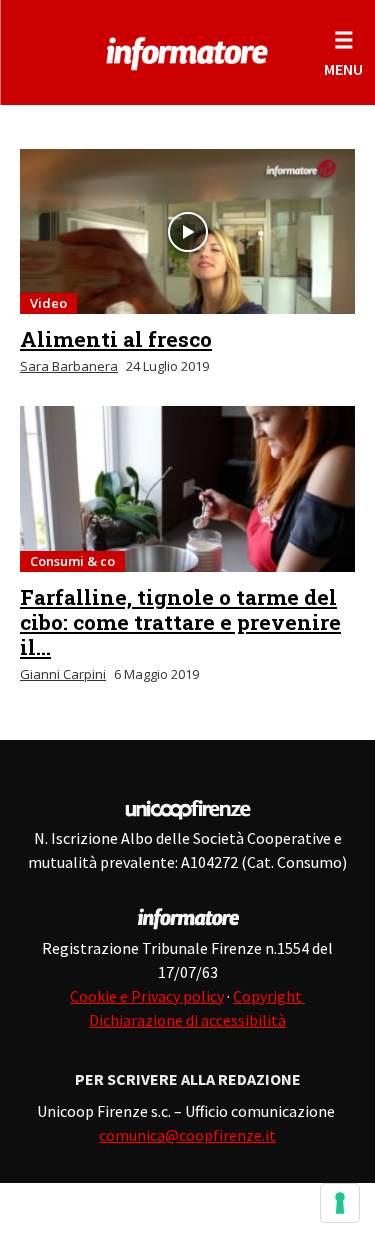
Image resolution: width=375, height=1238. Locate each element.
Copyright (269, 996)
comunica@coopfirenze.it (187, 1135)
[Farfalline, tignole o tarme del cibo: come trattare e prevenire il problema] (187, 488)
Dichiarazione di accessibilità (187, 1020)
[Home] (187, 50)
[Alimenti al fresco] (187, 231)
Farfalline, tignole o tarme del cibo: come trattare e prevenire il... (180, 622)
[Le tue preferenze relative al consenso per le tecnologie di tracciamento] (340, 1203)
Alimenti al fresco (116, 339)
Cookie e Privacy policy (147, 996)
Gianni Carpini (63, 674)
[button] (343, 52)
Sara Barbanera (69, 366)
